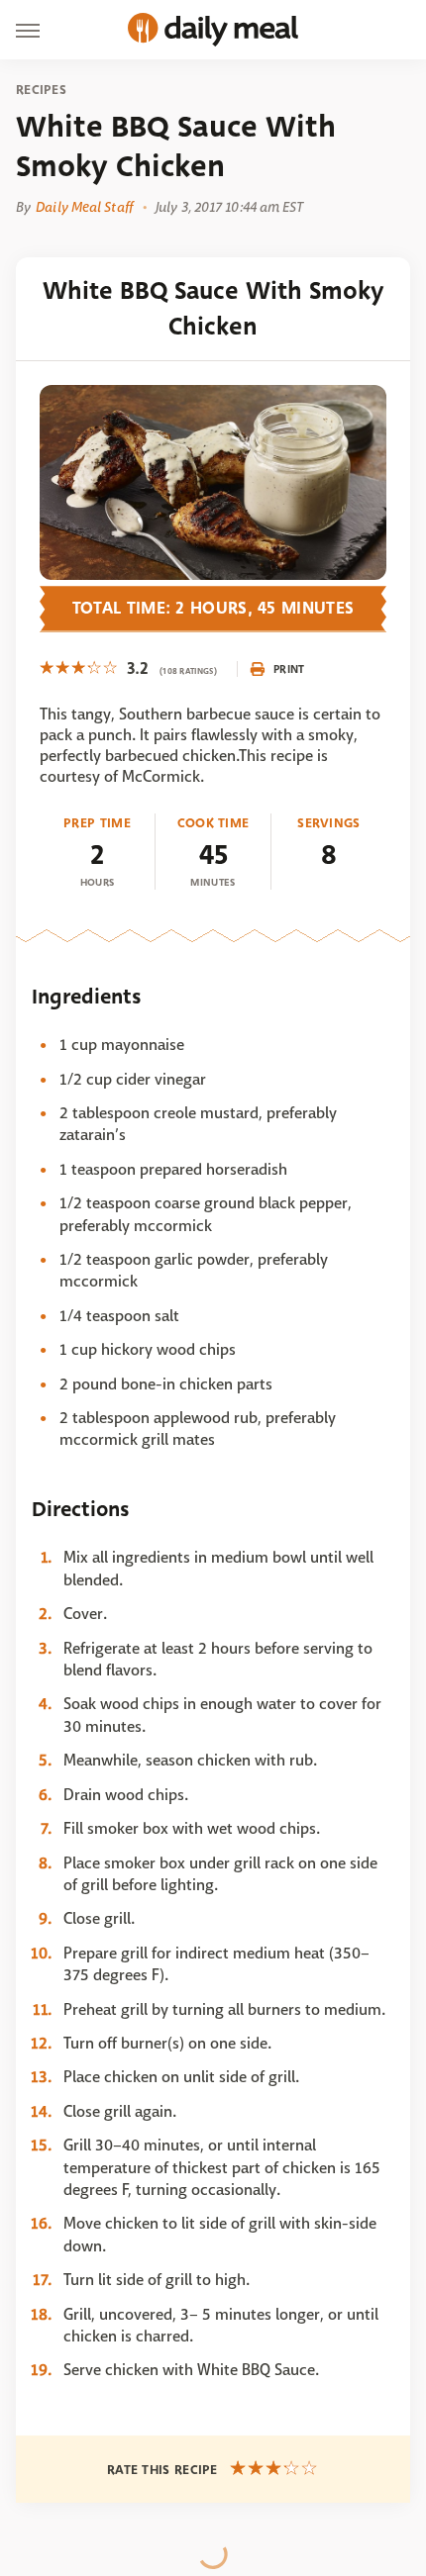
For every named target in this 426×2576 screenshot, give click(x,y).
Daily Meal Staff (84, 207)
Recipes (41, 90)
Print (289, 669)
